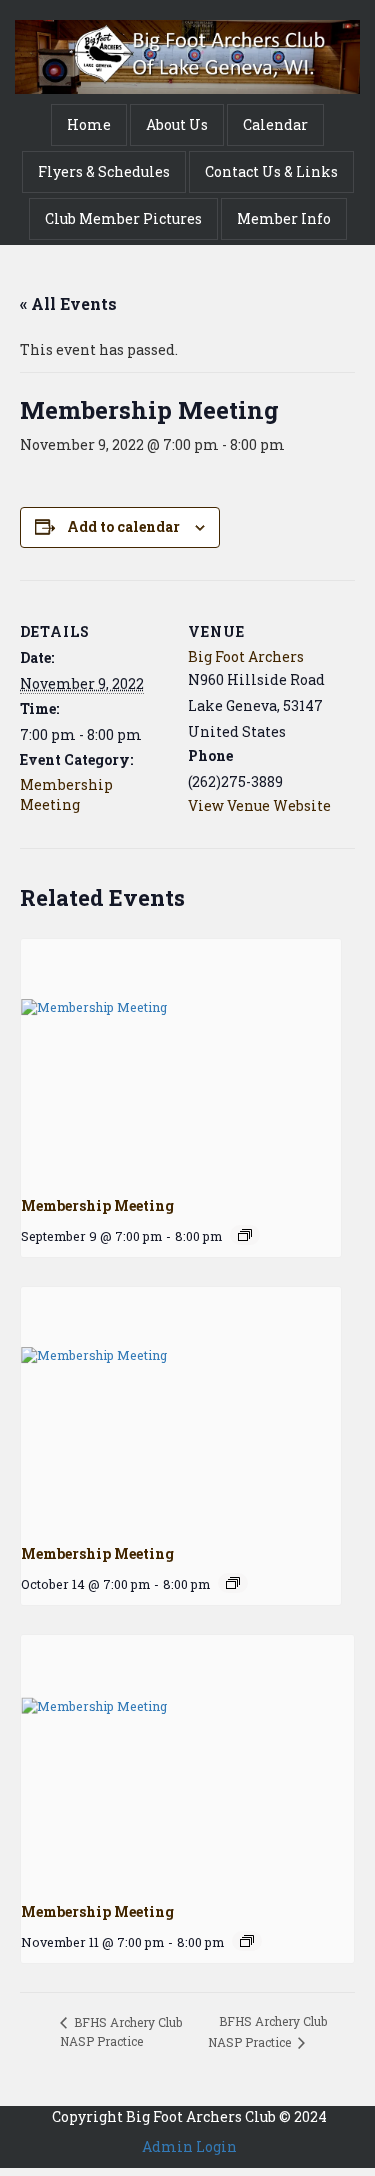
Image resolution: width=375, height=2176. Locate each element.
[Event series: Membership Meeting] (245, 1235)
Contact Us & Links (271, 171)
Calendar (275, 124)
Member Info (284, 218)
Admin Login (189, 2146)
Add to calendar (123, 526)
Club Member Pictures (123, 218)
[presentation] (181, 1059)
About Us (177, 124)
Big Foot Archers (246, 656)
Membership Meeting (66, 794)
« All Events (68, 303)
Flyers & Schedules (104, 171)
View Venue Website (259, 805)
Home (89, 124)
